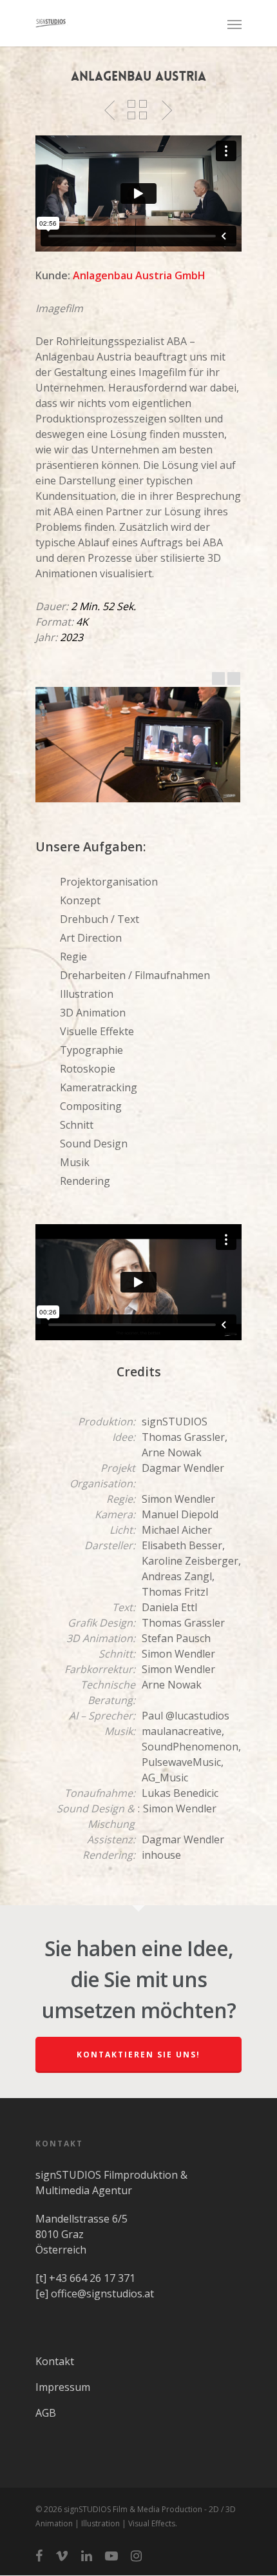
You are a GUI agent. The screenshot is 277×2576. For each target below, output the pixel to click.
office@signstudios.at (102, 2294)
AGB (46, 2413)
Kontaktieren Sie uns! (138, 2055)
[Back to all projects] (137, 110)
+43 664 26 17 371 (92, 2278)
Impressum (63, 2387)
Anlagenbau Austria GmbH (139, 275)
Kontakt (55, 2361)
